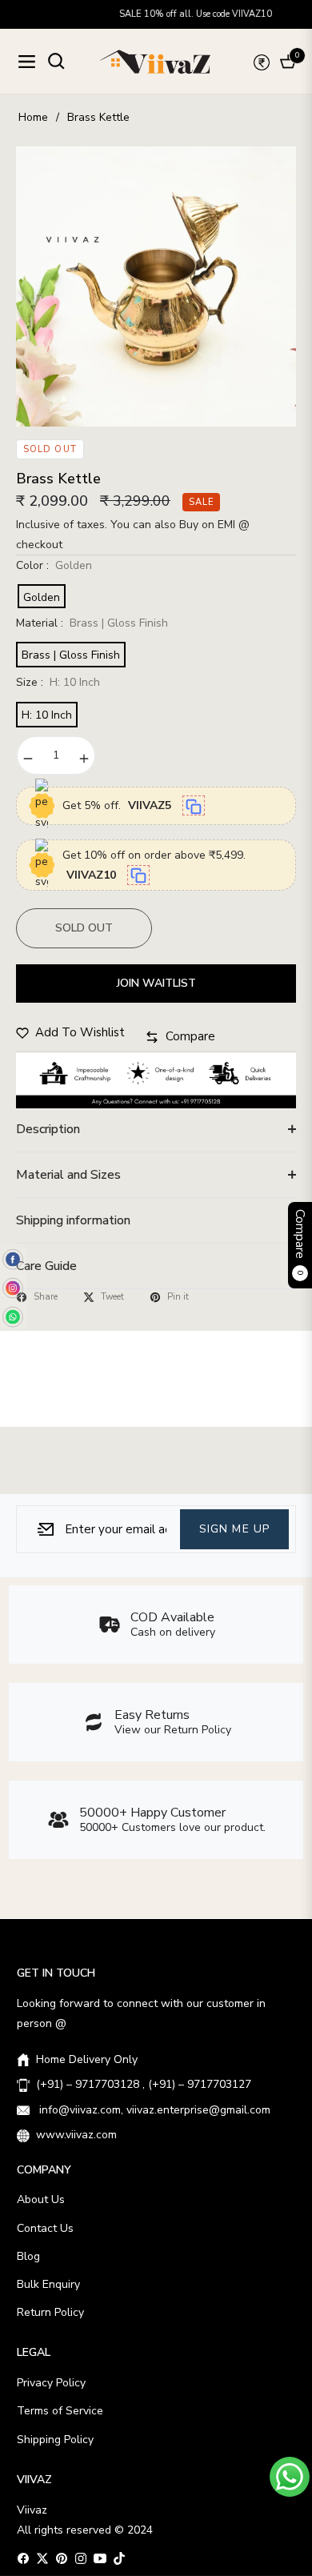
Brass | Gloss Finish (71, 655)
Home (33, 117)
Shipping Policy (55, 2440)
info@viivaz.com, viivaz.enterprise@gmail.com (153, 2110)
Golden (42, 597)
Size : (58, 682)
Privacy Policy (51, 2383)
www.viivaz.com (76, 2135)
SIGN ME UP (234, 1528)
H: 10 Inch (47, 715)
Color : (54, 565)
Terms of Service (60, 2411)
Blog (28, 2256)
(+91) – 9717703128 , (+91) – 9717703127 (144, 2084)
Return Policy (50, 2312)
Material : (92, 623)
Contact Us (45, 2228)
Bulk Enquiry (48, 2284)
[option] (156, 286)
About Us (41, 2199)
